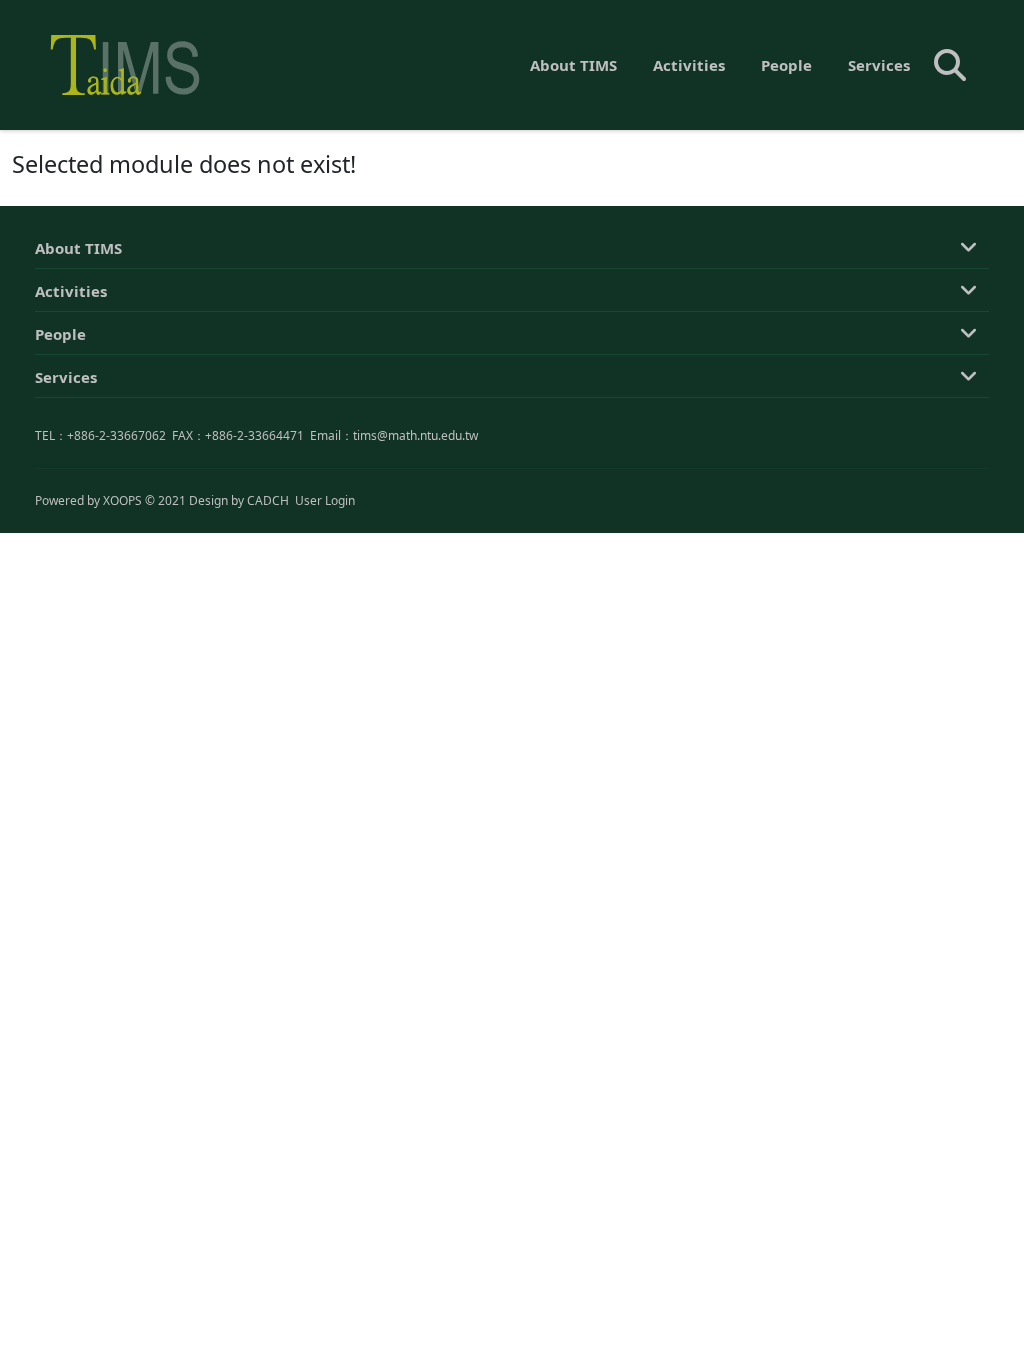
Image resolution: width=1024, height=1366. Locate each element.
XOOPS (122, 500)
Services (879, 65)
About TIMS (573, 65)
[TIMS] (125, 65)
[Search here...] (950, 65)
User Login (325, 500)
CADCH (268, 500)
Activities (689, 65)
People (786, 65)
